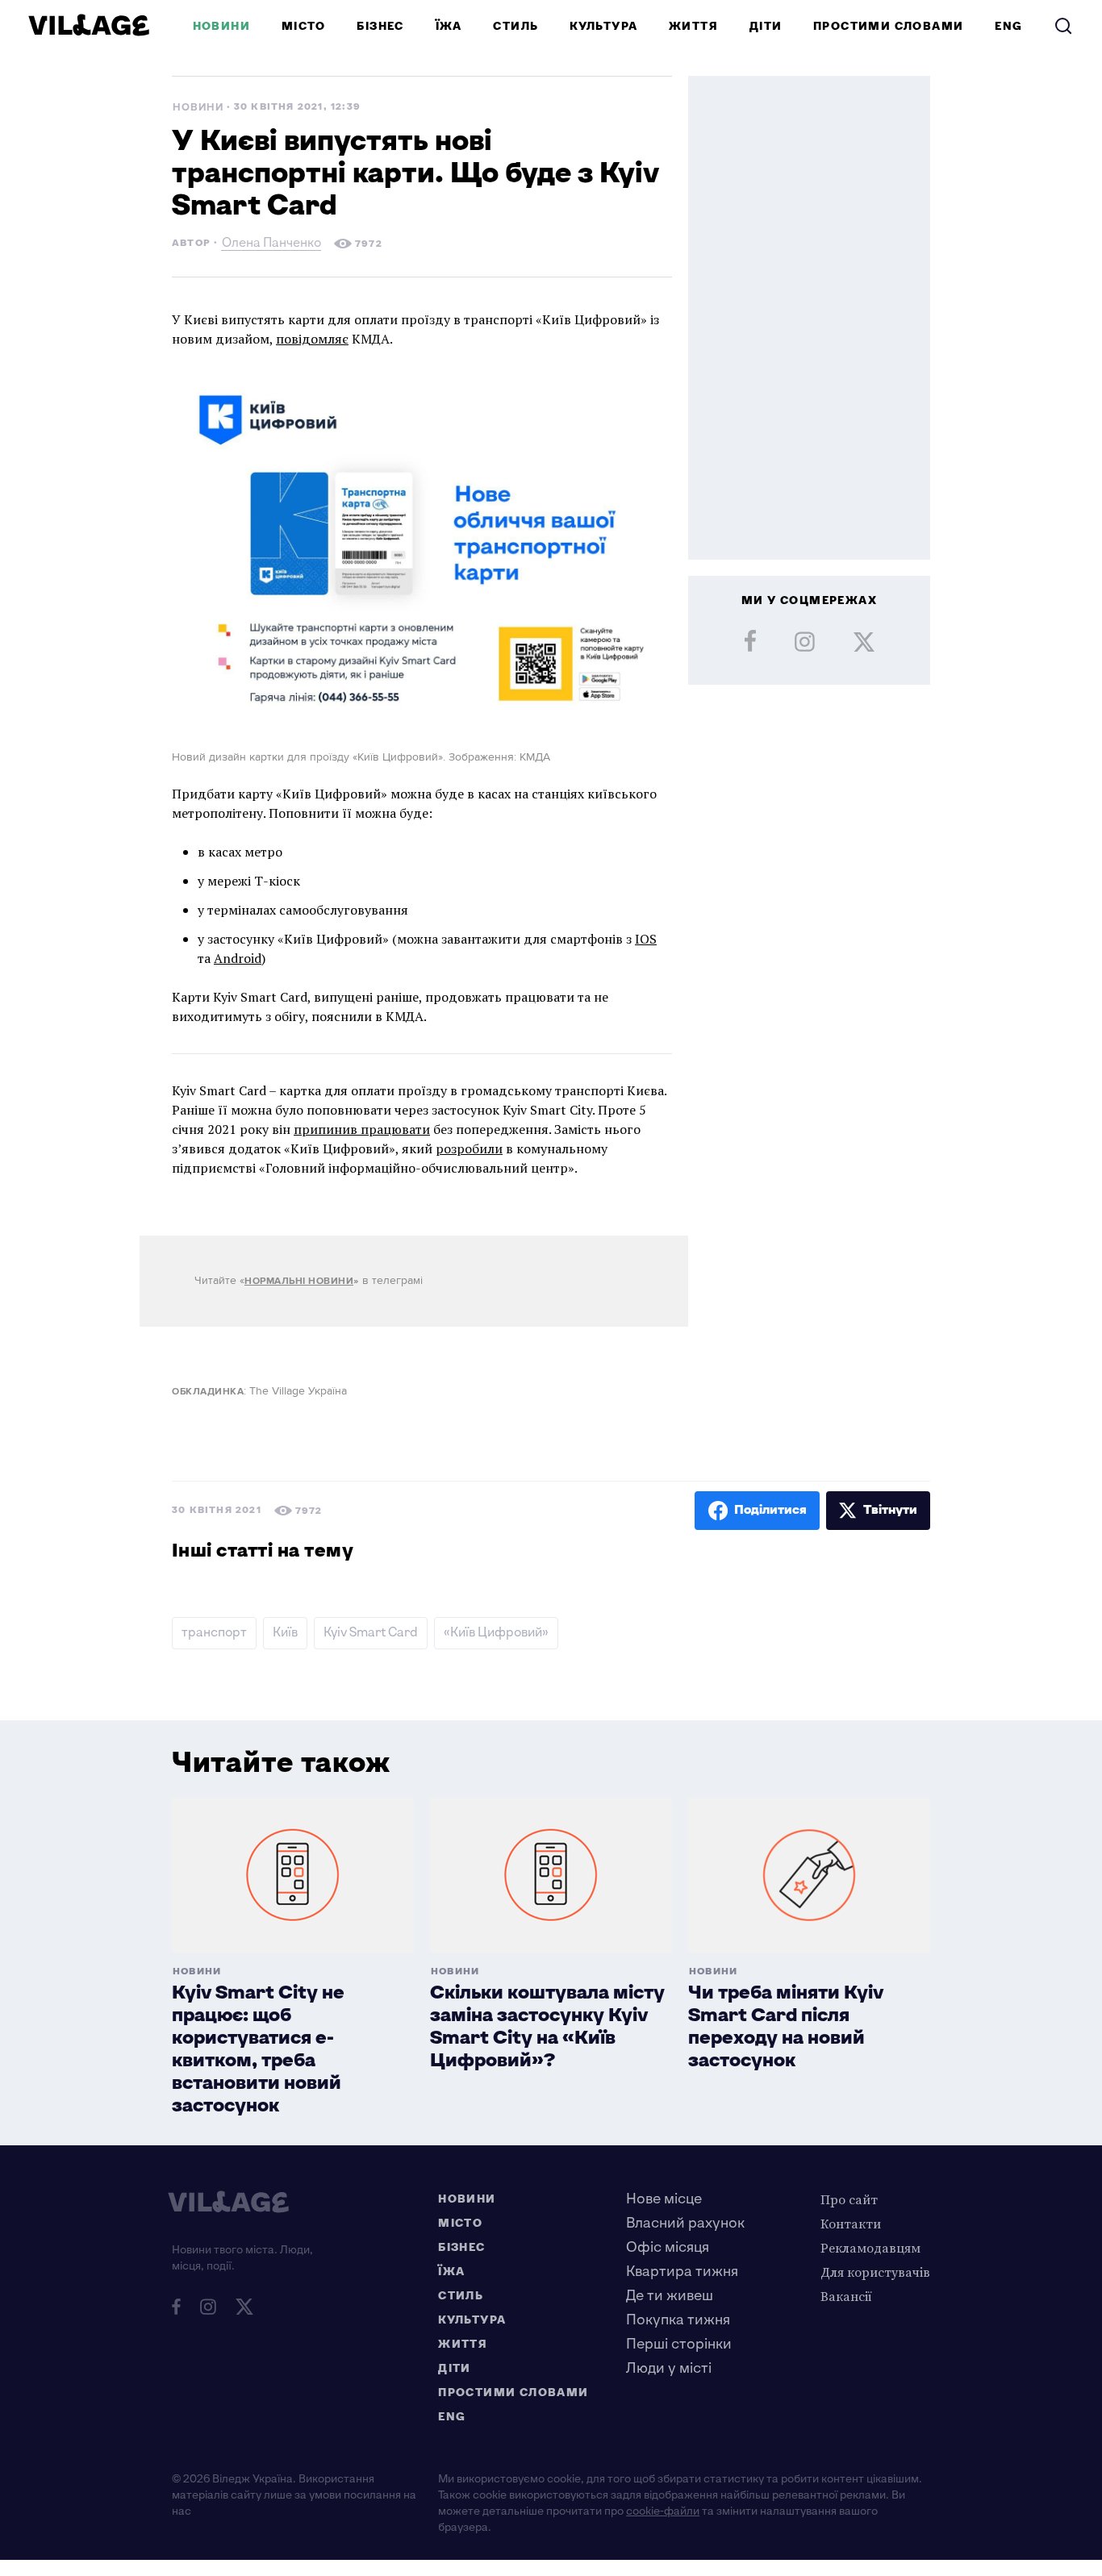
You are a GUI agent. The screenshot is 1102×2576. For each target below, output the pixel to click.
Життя (693, 26)
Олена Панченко (271, 245)
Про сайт (849, 2199)
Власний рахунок (685, 2223)
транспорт (214, 1633)
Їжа (449, 26)
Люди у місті (669, 2368)
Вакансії (846, 2296)
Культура (603, 26)
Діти (766, 26)
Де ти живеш (670, 2296)
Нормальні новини (299, 1281)
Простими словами (888, 26)
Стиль (516, 26)
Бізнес (380, 26)
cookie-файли (663, 2511)
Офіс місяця (668, 2247)
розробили (469, 1148)
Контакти (851, 2224)
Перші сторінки (679, 2344)
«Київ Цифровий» (496, 1633)
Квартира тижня (682, 2272)
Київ (285, 1633)
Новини (221, 26)
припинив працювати (362, 1129)
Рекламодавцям (870, 2248)
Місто (304, 26)
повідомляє (312, 339)
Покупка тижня (678, 2320)
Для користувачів (875, 2272)
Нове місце (664, 2199)
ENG (1008, 26)
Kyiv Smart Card (371, 1633)
